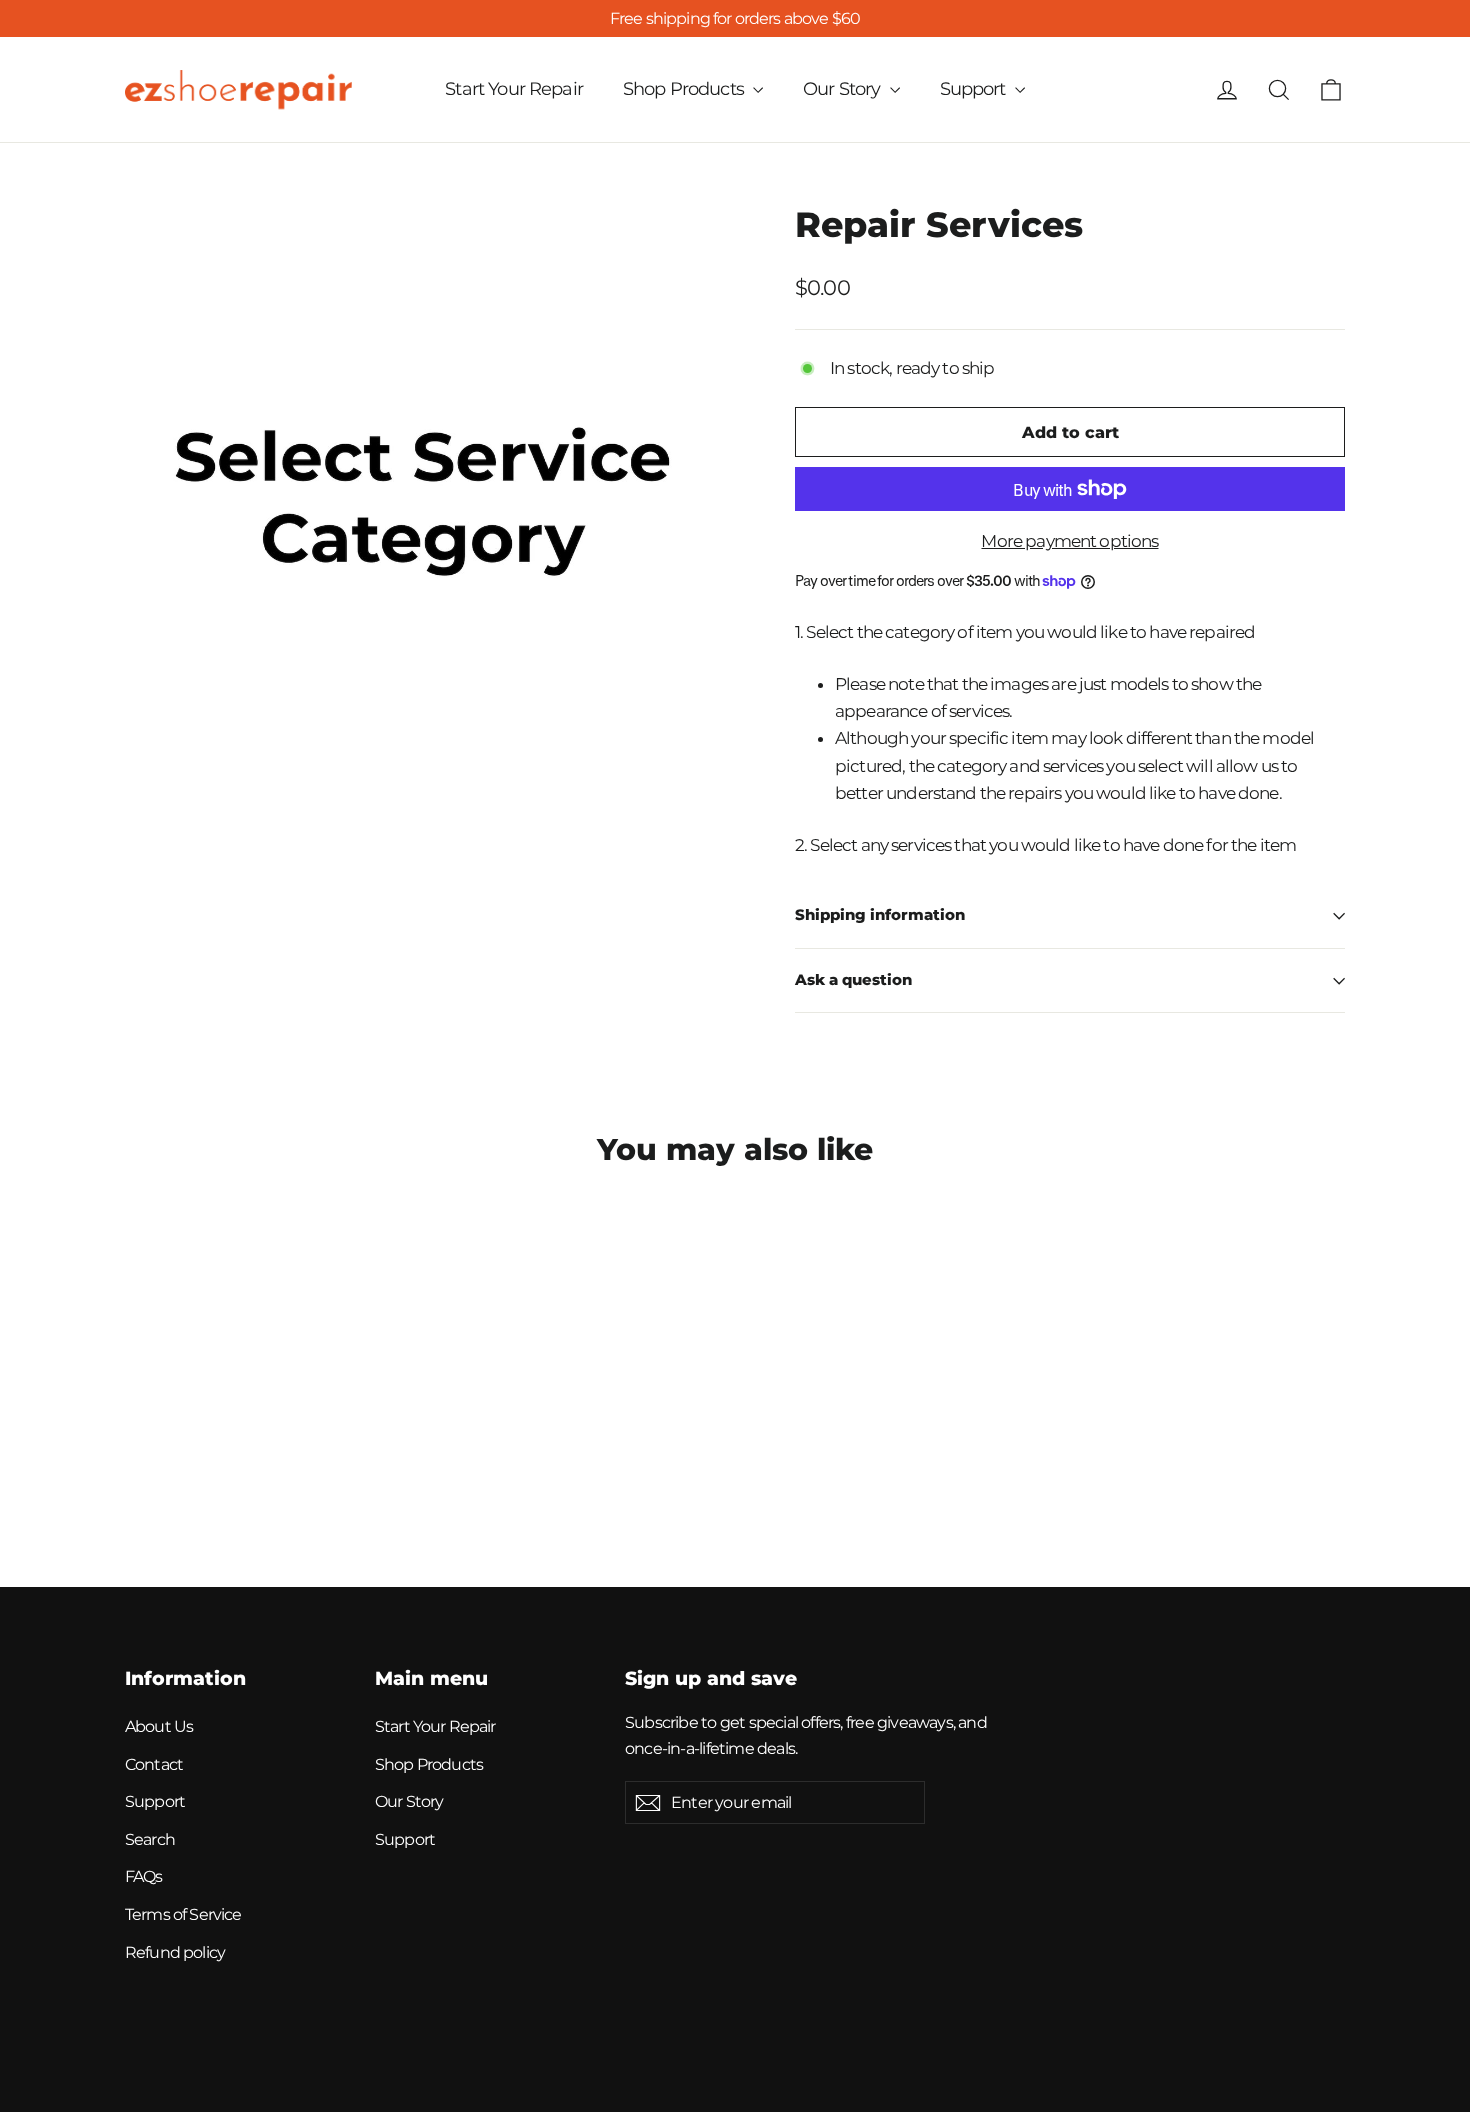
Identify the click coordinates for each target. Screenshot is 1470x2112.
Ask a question (853, 980)
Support (975, 89)
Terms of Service (183, 1914)
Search (150, 1839)
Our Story (844, 89)
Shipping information (880, 915)
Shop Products (685, 89)
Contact (154, 1764)
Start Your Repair (514, 89)
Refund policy (175, 1952)
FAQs (144, 1876)
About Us (159, 1726)
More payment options (1069, 541)
